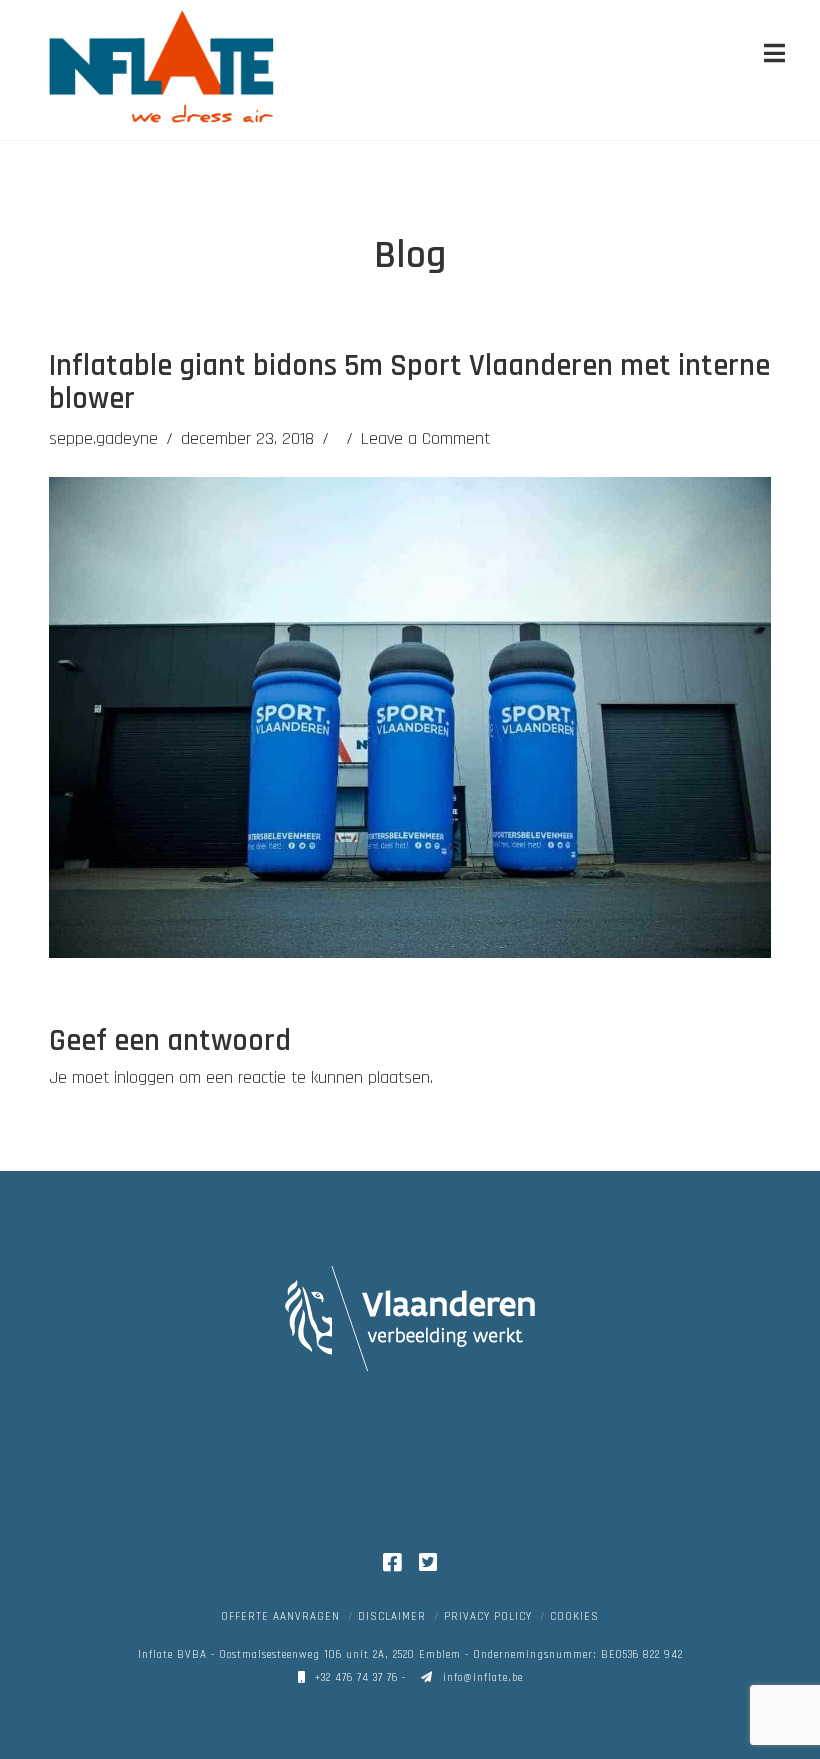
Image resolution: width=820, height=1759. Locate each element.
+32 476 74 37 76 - (360, 1678)
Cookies (574, 1617)
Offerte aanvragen (280, 1617)
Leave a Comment (425, 438)
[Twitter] (428, 1563)
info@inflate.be (481, 1678)
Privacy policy (488, 1617)
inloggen (144, 1077)
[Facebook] (392, 1563)
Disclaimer (392, 1617)
